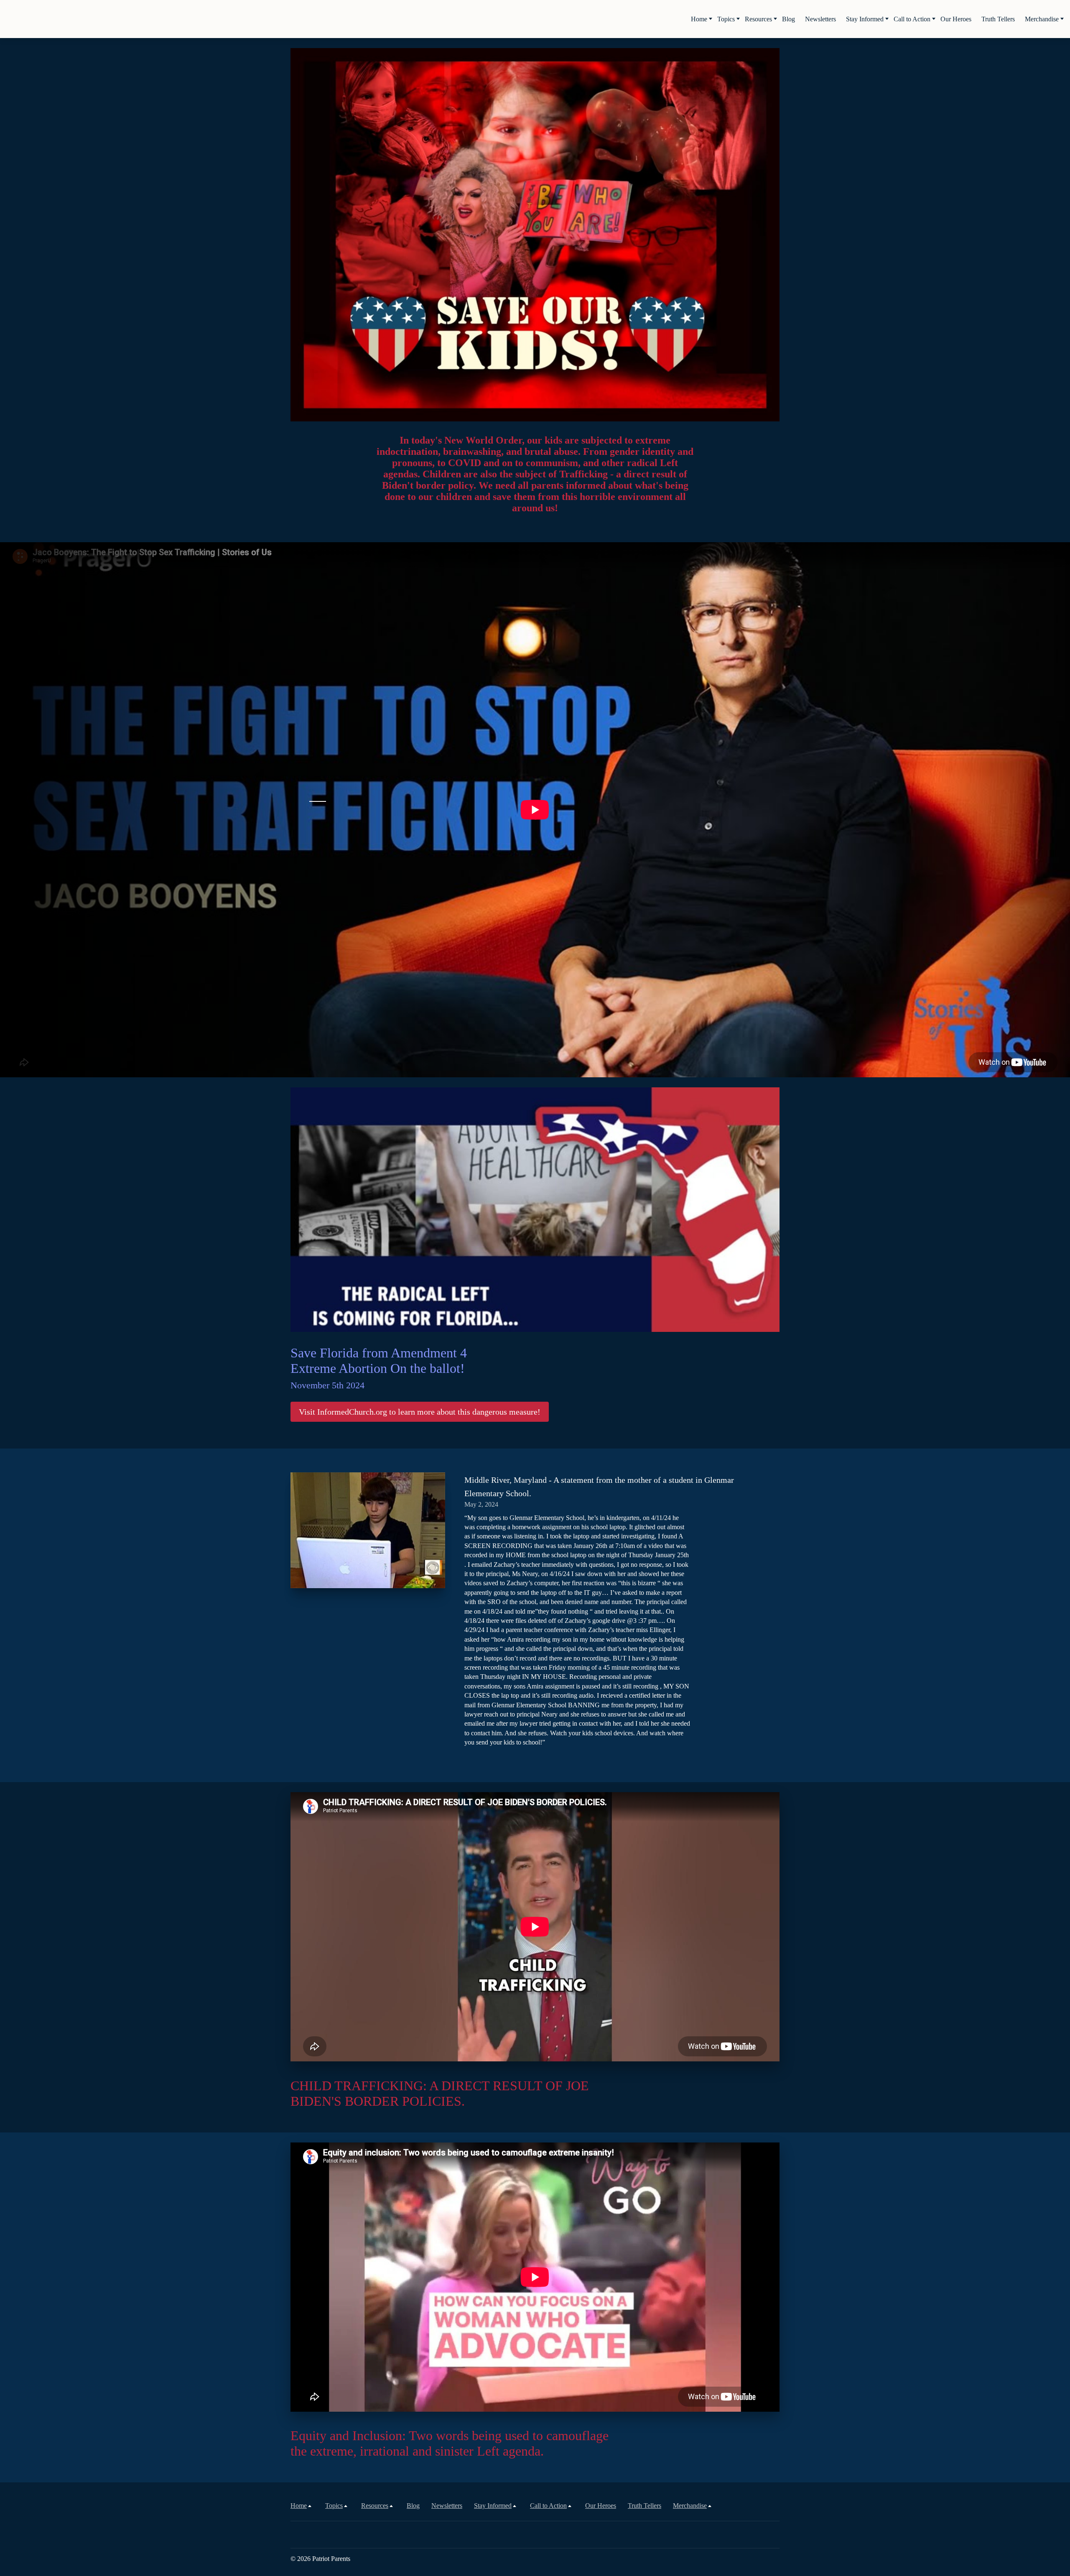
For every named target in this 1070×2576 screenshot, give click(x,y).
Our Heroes (956, 19)
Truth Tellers (998, 19)
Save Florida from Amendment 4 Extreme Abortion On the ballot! (379, 1368)
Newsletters (820, 19)
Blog (788, 19)
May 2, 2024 (481, 1504)
